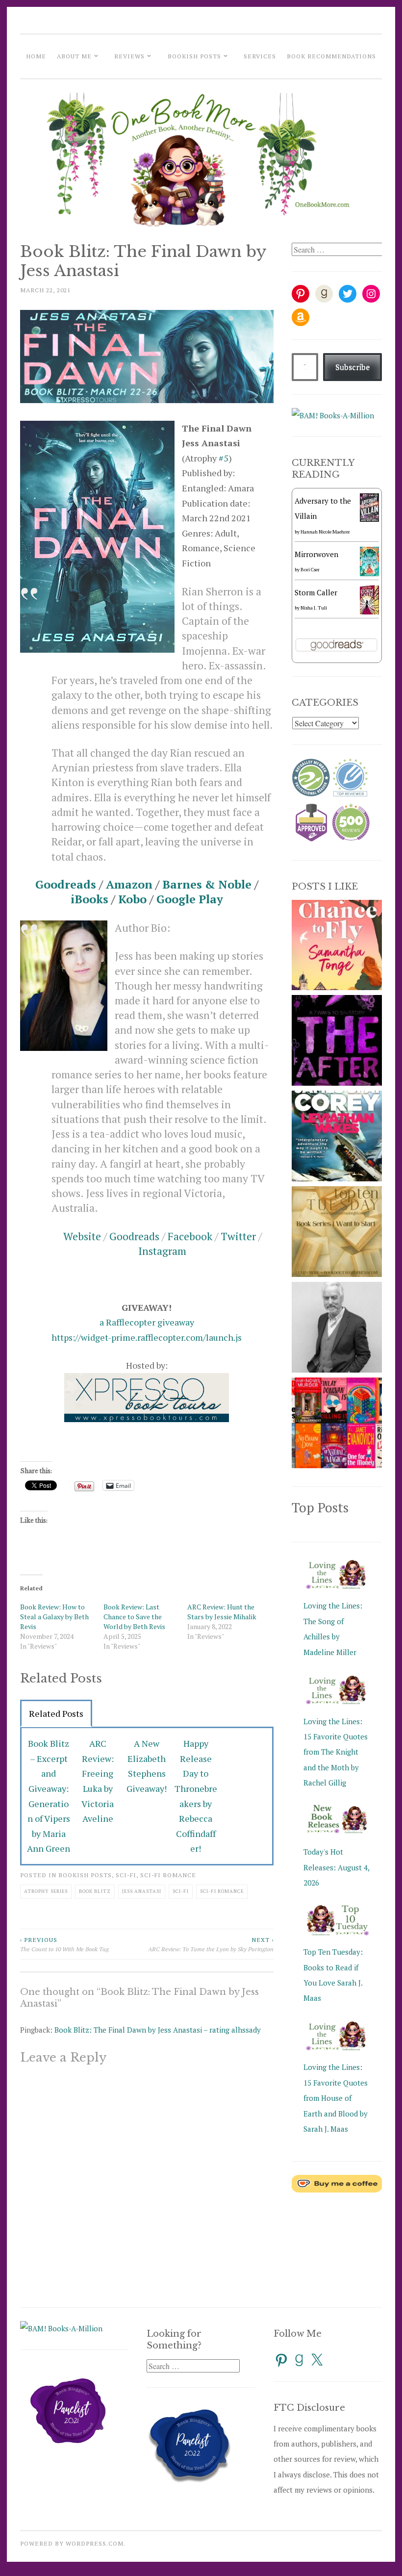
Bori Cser (310, 570)
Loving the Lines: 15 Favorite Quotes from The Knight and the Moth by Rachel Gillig (336, 1752)
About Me (74, 56)
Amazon (129, 884)
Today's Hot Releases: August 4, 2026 (336, 1867)
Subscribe (352, 367)
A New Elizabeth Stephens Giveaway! (147, 1766)
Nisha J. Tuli (314, 608)
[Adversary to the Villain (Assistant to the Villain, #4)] (369, 519)
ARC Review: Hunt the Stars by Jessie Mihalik (222, 1612)
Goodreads (66, 884)
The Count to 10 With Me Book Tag (64, 1944)
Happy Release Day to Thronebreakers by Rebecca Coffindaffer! (196, 1796)
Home (36, 56)
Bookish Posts (194, 56)
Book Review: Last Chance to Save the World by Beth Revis (134, 1617)
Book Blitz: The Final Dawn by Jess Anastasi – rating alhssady (158, 2030)
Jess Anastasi (142, 1891)
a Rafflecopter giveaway (147, 1322)
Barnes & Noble (207, 884)
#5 (224, 458)
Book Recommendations (331, 56)
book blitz (95, 1891)
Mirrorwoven (316, 554)
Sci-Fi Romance (168, 1875)
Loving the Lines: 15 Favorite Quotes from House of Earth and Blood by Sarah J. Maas (336, 2098)
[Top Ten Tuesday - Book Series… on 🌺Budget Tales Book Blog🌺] (337, 1465)
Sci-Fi (126, 1875)
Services (260, 56)
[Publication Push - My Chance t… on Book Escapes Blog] (337, 987)
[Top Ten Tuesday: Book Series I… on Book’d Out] (337, 1274)
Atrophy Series (46, 1891)
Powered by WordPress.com (72, 2543)
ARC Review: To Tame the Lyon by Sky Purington (211, 1944)
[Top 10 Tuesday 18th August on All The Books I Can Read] (337, 1178)
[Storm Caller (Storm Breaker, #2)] (369, 613)
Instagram (162, 1251)
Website (82, 1236)
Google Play (190, 899)
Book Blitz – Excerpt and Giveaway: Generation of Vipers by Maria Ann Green (49, 1796)
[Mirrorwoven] (369, 573)
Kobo (132, 899)
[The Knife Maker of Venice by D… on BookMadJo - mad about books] (337, 1370)
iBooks (89, 899)
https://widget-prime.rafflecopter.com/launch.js (147, 1337)
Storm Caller (316, 592)
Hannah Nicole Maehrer (325, 532)
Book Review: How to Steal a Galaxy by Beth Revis (54, 1617)
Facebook (190, 1236)
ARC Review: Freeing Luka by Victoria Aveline (98, 1781)
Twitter (238, 1236)
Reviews (129, 56)
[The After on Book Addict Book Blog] (337, 1083)
